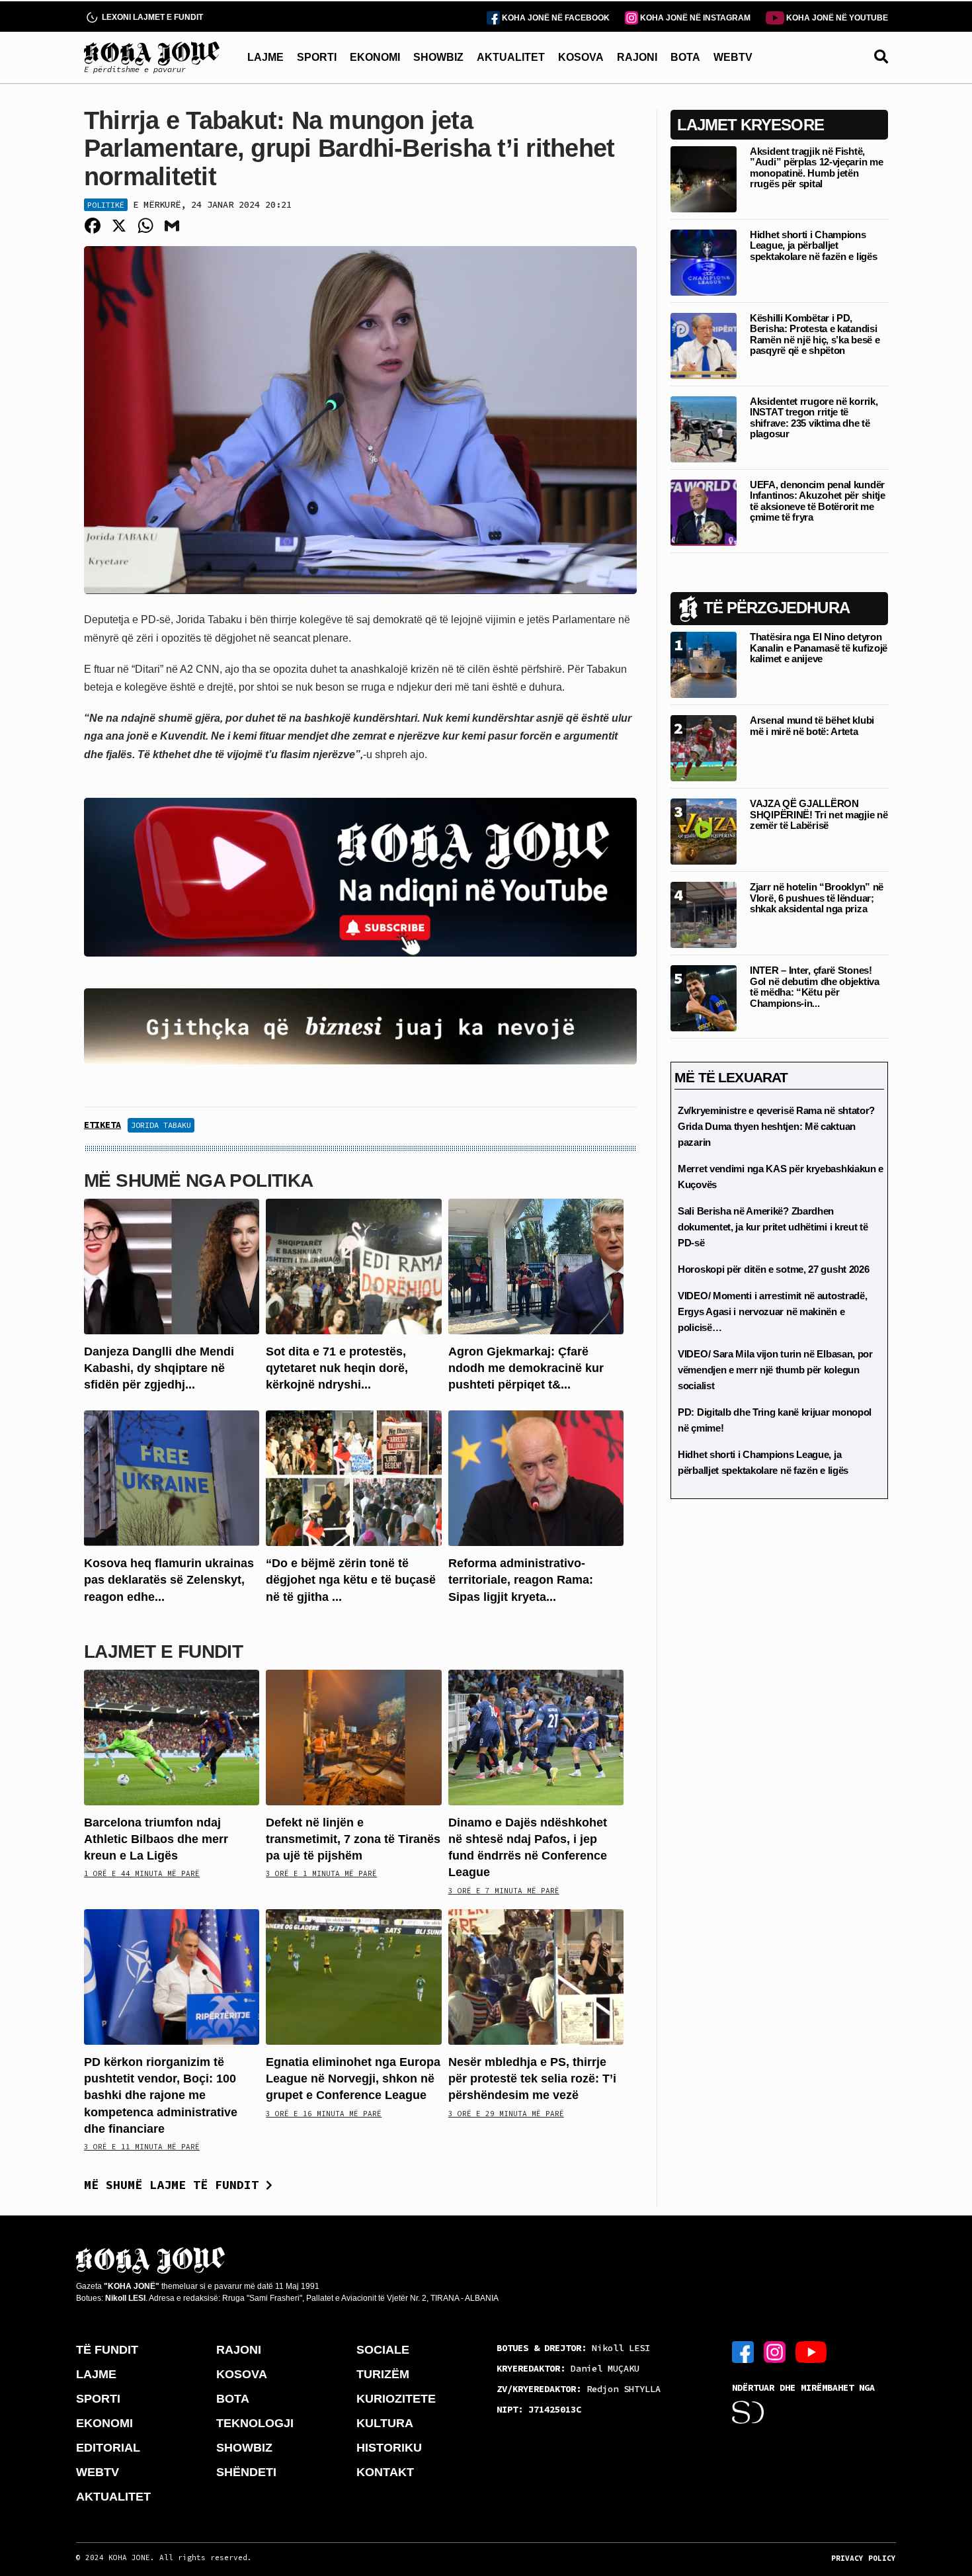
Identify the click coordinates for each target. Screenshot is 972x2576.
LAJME (265, 57)
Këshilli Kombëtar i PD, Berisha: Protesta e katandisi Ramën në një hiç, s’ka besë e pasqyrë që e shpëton (815, 334)
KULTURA (385, 2423)
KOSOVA (581, 57)
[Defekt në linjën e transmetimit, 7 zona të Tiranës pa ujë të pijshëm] (353, 1737)
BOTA (685, 57)
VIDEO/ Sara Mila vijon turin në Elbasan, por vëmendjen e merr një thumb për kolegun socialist (775, 1370)
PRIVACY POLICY (864, 2558)
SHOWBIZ (438, 57)
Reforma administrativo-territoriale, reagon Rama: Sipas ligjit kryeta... (521, 1580)
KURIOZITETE (396, 2399)
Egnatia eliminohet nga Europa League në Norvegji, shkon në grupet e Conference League (353, 2079)
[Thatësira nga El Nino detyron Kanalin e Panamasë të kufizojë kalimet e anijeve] (704, 664)
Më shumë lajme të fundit (175, 2185)
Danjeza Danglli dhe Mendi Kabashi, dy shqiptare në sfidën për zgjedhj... (159, 1368)
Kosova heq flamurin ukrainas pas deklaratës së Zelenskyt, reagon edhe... (169, 1580)
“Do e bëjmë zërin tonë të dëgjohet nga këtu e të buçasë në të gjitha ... (351, 1580)
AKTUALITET (511, 57)
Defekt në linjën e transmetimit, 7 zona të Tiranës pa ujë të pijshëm (353, 1839)
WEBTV (733, 57)
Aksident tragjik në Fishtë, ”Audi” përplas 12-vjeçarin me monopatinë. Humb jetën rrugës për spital (816, 168)
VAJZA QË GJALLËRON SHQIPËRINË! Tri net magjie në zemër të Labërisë (819, 814)
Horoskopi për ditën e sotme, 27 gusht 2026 (773, 1269)
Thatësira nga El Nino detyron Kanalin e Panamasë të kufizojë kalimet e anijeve (819, 648)
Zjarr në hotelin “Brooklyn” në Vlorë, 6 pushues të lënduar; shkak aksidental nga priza (817, 898)
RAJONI (637, 57)
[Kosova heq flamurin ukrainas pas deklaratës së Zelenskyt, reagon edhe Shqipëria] (172, 1478)
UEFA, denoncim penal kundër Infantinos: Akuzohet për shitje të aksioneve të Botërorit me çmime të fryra (818, 501)
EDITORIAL (108, 2448)
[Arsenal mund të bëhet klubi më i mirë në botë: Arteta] (704, 747)
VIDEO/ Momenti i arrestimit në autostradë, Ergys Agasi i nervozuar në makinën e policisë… (772, 1311)
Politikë (106, 205)
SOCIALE (383, 2350)
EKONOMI (375, 57)
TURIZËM (383, 2374)
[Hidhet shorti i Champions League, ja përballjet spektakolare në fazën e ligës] (704, 262)
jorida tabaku (161, 1125)
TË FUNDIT (107, 2350)
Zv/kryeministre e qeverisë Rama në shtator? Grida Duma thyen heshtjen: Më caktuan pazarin (776, 1126)
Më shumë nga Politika (199, 1181)
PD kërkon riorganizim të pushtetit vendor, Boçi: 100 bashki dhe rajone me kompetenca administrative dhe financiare (161, 2095)
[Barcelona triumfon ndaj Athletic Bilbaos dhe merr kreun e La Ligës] (172, 1737)
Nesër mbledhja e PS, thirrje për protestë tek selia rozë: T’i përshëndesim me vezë (532, 2079)
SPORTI (317, 57)
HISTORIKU (389, 2448)
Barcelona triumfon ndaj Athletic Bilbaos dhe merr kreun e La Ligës (156, 1839)
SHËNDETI (246, 2472)
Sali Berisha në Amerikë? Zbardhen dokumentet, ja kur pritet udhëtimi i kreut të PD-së (773, 1227)
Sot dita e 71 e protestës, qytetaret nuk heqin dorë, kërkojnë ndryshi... (337, 1368)
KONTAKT (385, 2472)
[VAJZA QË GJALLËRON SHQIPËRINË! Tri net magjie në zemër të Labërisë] (704, 831)
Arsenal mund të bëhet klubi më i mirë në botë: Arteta (812, 726)
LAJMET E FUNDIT (163, 1652)
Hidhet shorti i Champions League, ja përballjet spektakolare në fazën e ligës (813, 245)
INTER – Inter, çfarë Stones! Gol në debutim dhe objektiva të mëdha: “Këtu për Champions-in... (815, 987)
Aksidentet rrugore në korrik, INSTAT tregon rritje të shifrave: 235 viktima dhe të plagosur (814, 418)
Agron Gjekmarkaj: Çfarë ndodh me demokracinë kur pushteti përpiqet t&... (526, 1368)
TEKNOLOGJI (255, 2423)
